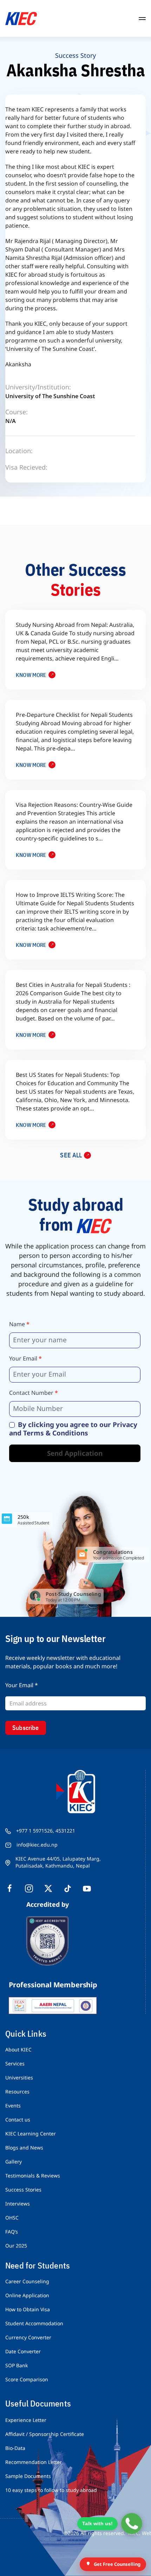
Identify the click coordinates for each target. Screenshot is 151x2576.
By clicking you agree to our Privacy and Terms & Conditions (73, 1429)
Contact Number (34, 1393)
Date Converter (23, 2351)
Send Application (75, 1453)
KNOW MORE (31, 675)
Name (19, 1324)
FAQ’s (12, 2232)
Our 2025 (16, 2246)
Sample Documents (28, 2476)
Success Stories (23, 2190)
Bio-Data (15, 2448)
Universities (19, 2078)
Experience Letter (26, 2420)
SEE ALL (71, 1155)
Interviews (18, 2204)
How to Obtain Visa (28, 2309)
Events (13, 2106)
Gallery (14, 2162)
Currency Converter (28, 2337)
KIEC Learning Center (31, 2134)
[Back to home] (21, 18)
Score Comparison (27, 2379)
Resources (17, 2092)
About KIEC (18, 2049)
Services (15, 2063)
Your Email (25, 1358)
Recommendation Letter (34, 2462)
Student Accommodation (34, 2323)
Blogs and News (24, 2148)
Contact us (18, 2120)
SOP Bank (17, 2365)
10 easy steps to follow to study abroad (51, 2490)
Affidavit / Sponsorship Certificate (45, 2434)
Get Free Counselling (117, 2564)
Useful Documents (38, 2403)
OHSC (12, 2218)
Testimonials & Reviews (33, 2176)
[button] (142, 18)
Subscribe (26, 1728)
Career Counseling (27, 2281)
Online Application (27, 2295)
